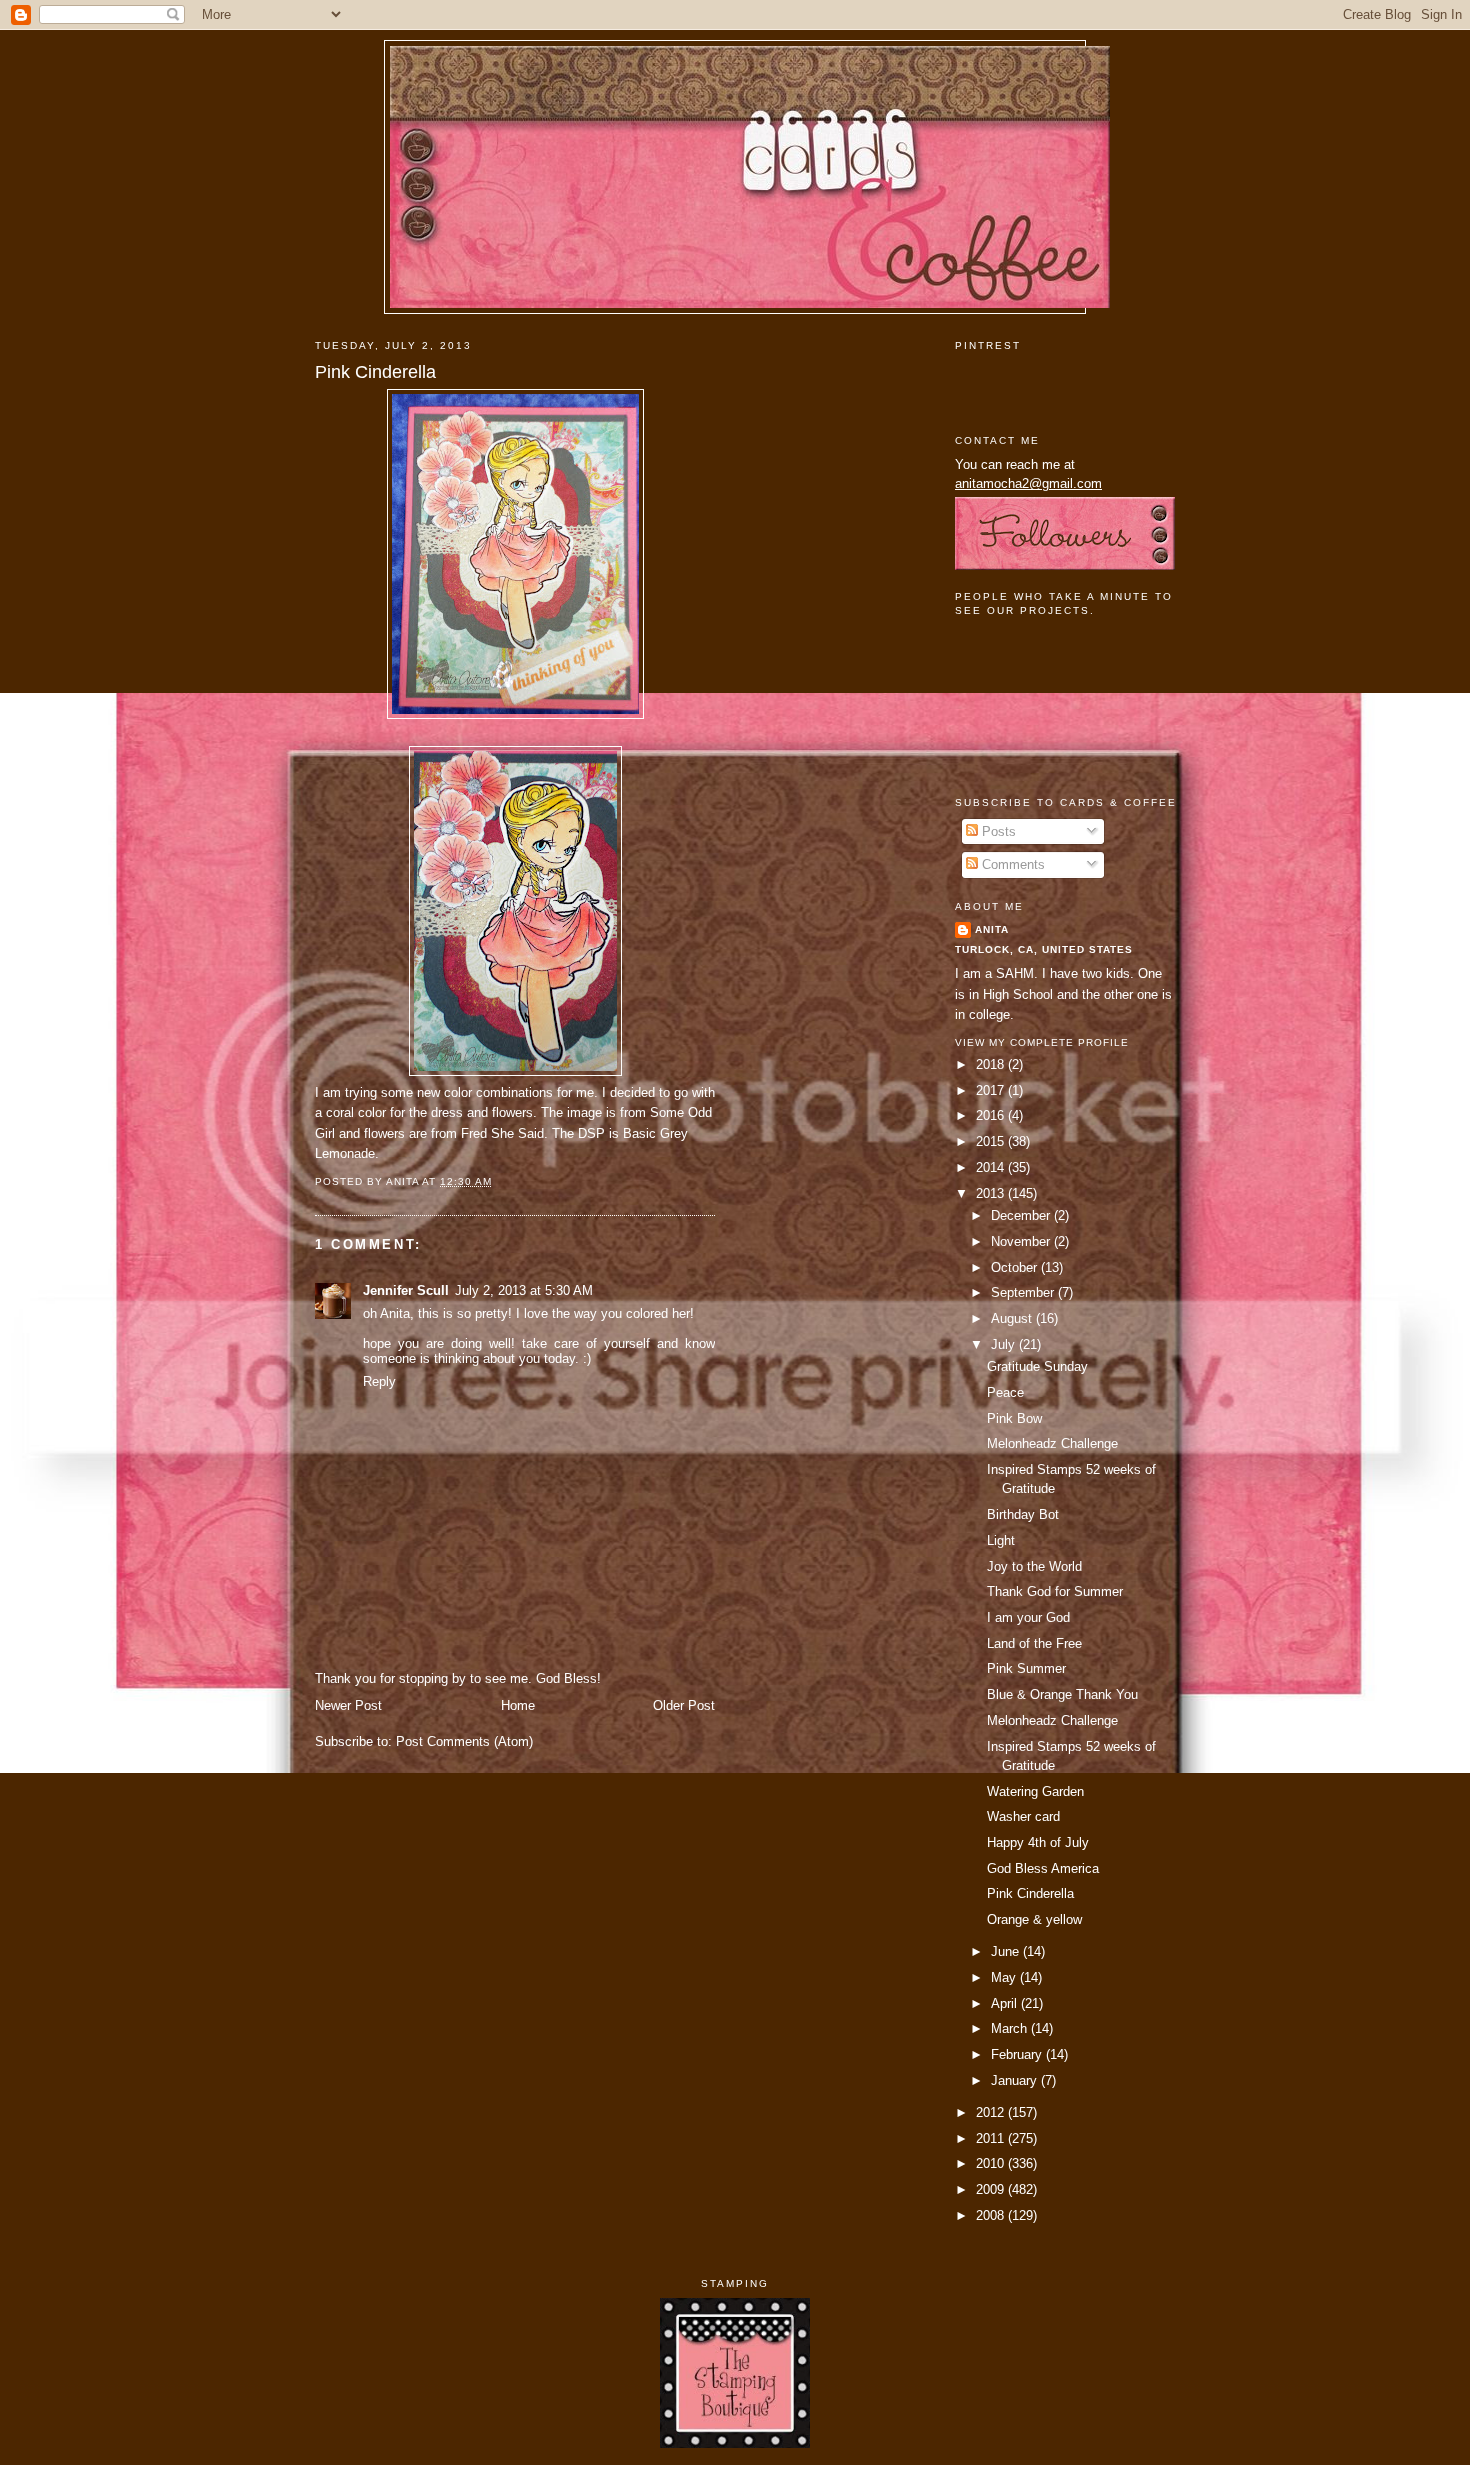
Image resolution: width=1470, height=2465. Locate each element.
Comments (1011, 864)
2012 (992, 2112)
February (1018, 2054)
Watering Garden (1035, 1791)
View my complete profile (1042, 1042)
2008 (992, 2215)
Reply (379, 1381)
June (1007, 1951)
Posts (997, 831)
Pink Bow (1014, 1418)
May (1005, 1977)
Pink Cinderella (375, 372)
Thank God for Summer (1055, 1591)
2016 (992, 1115)
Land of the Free (1034, 1643)
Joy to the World (1034, 1566)
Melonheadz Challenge (1052, 1443)
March (1011, 2028)
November (1022, 1241)
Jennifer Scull (406, 1290)
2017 (992, 1090)
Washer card (1023, 1816)
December (1022, 1215)
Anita (992, 929)
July (1005, 1344)
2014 (992, 1167)
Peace (1005, 1392)
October (1016, 1267)
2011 (992, 2138)
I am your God (1028, 1617)
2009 (992, 2189)
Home (518, 1705)
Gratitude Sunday (1037, 1366)
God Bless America (1043, 1868)
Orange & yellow (1034, 1919)
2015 (992, 1141)
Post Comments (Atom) (464, 1741)
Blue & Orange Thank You (1062, 1694)
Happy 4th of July (1038, 1842)
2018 (992, 1064)
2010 (992, 2163)
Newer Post (348, 1705)
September (1024, 1292)
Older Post (684, 1705)
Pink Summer (1026, 1668)
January (1016, 2080)
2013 (992, 1193)
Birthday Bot (1023, 1514)
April (1006, 2003)
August (1013, 1318)
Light (1001, 1540)
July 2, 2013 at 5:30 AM (524, 1290)
